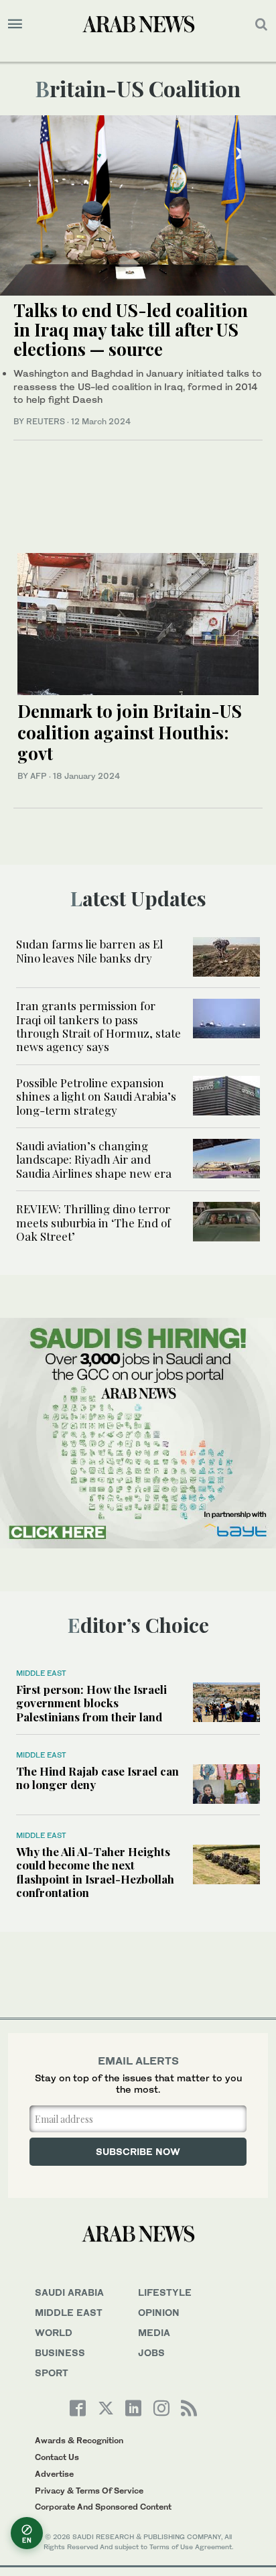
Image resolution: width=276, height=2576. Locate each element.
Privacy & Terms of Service (89, 2491)
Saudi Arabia (69, 2292)
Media (154, 2332)
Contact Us (57, 2457)
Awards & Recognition (79, 2440)
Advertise (54, 2474)
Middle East (41, 1673)
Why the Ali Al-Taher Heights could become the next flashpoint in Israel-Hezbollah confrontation (95, 1872)
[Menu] (15, 24)
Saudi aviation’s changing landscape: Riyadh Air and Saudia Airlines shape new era (94, 1159)
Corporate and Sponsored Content (103, 2507)
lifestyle (165, 2292)
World (54, 2332)
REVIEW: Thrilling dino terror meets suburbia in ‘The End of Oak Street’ (93, 1222)
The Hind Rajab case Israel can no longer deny (97, 1778)
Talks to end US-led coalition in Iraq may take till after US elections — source (131, 329)
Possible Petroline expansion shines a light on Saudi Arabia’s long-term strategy (96, 1096)
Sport (52, 2373)
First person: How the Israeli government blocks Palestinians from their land (91, 1703)
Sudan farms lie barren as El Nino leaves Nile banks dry (89, 950)
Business (60, 2352)
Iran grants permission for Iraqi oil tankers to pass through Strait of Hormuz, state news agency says (98, 1026)
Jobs (151, 2352)
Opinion (159, 2312)
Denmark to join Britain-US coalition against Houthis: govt (130, 732)
